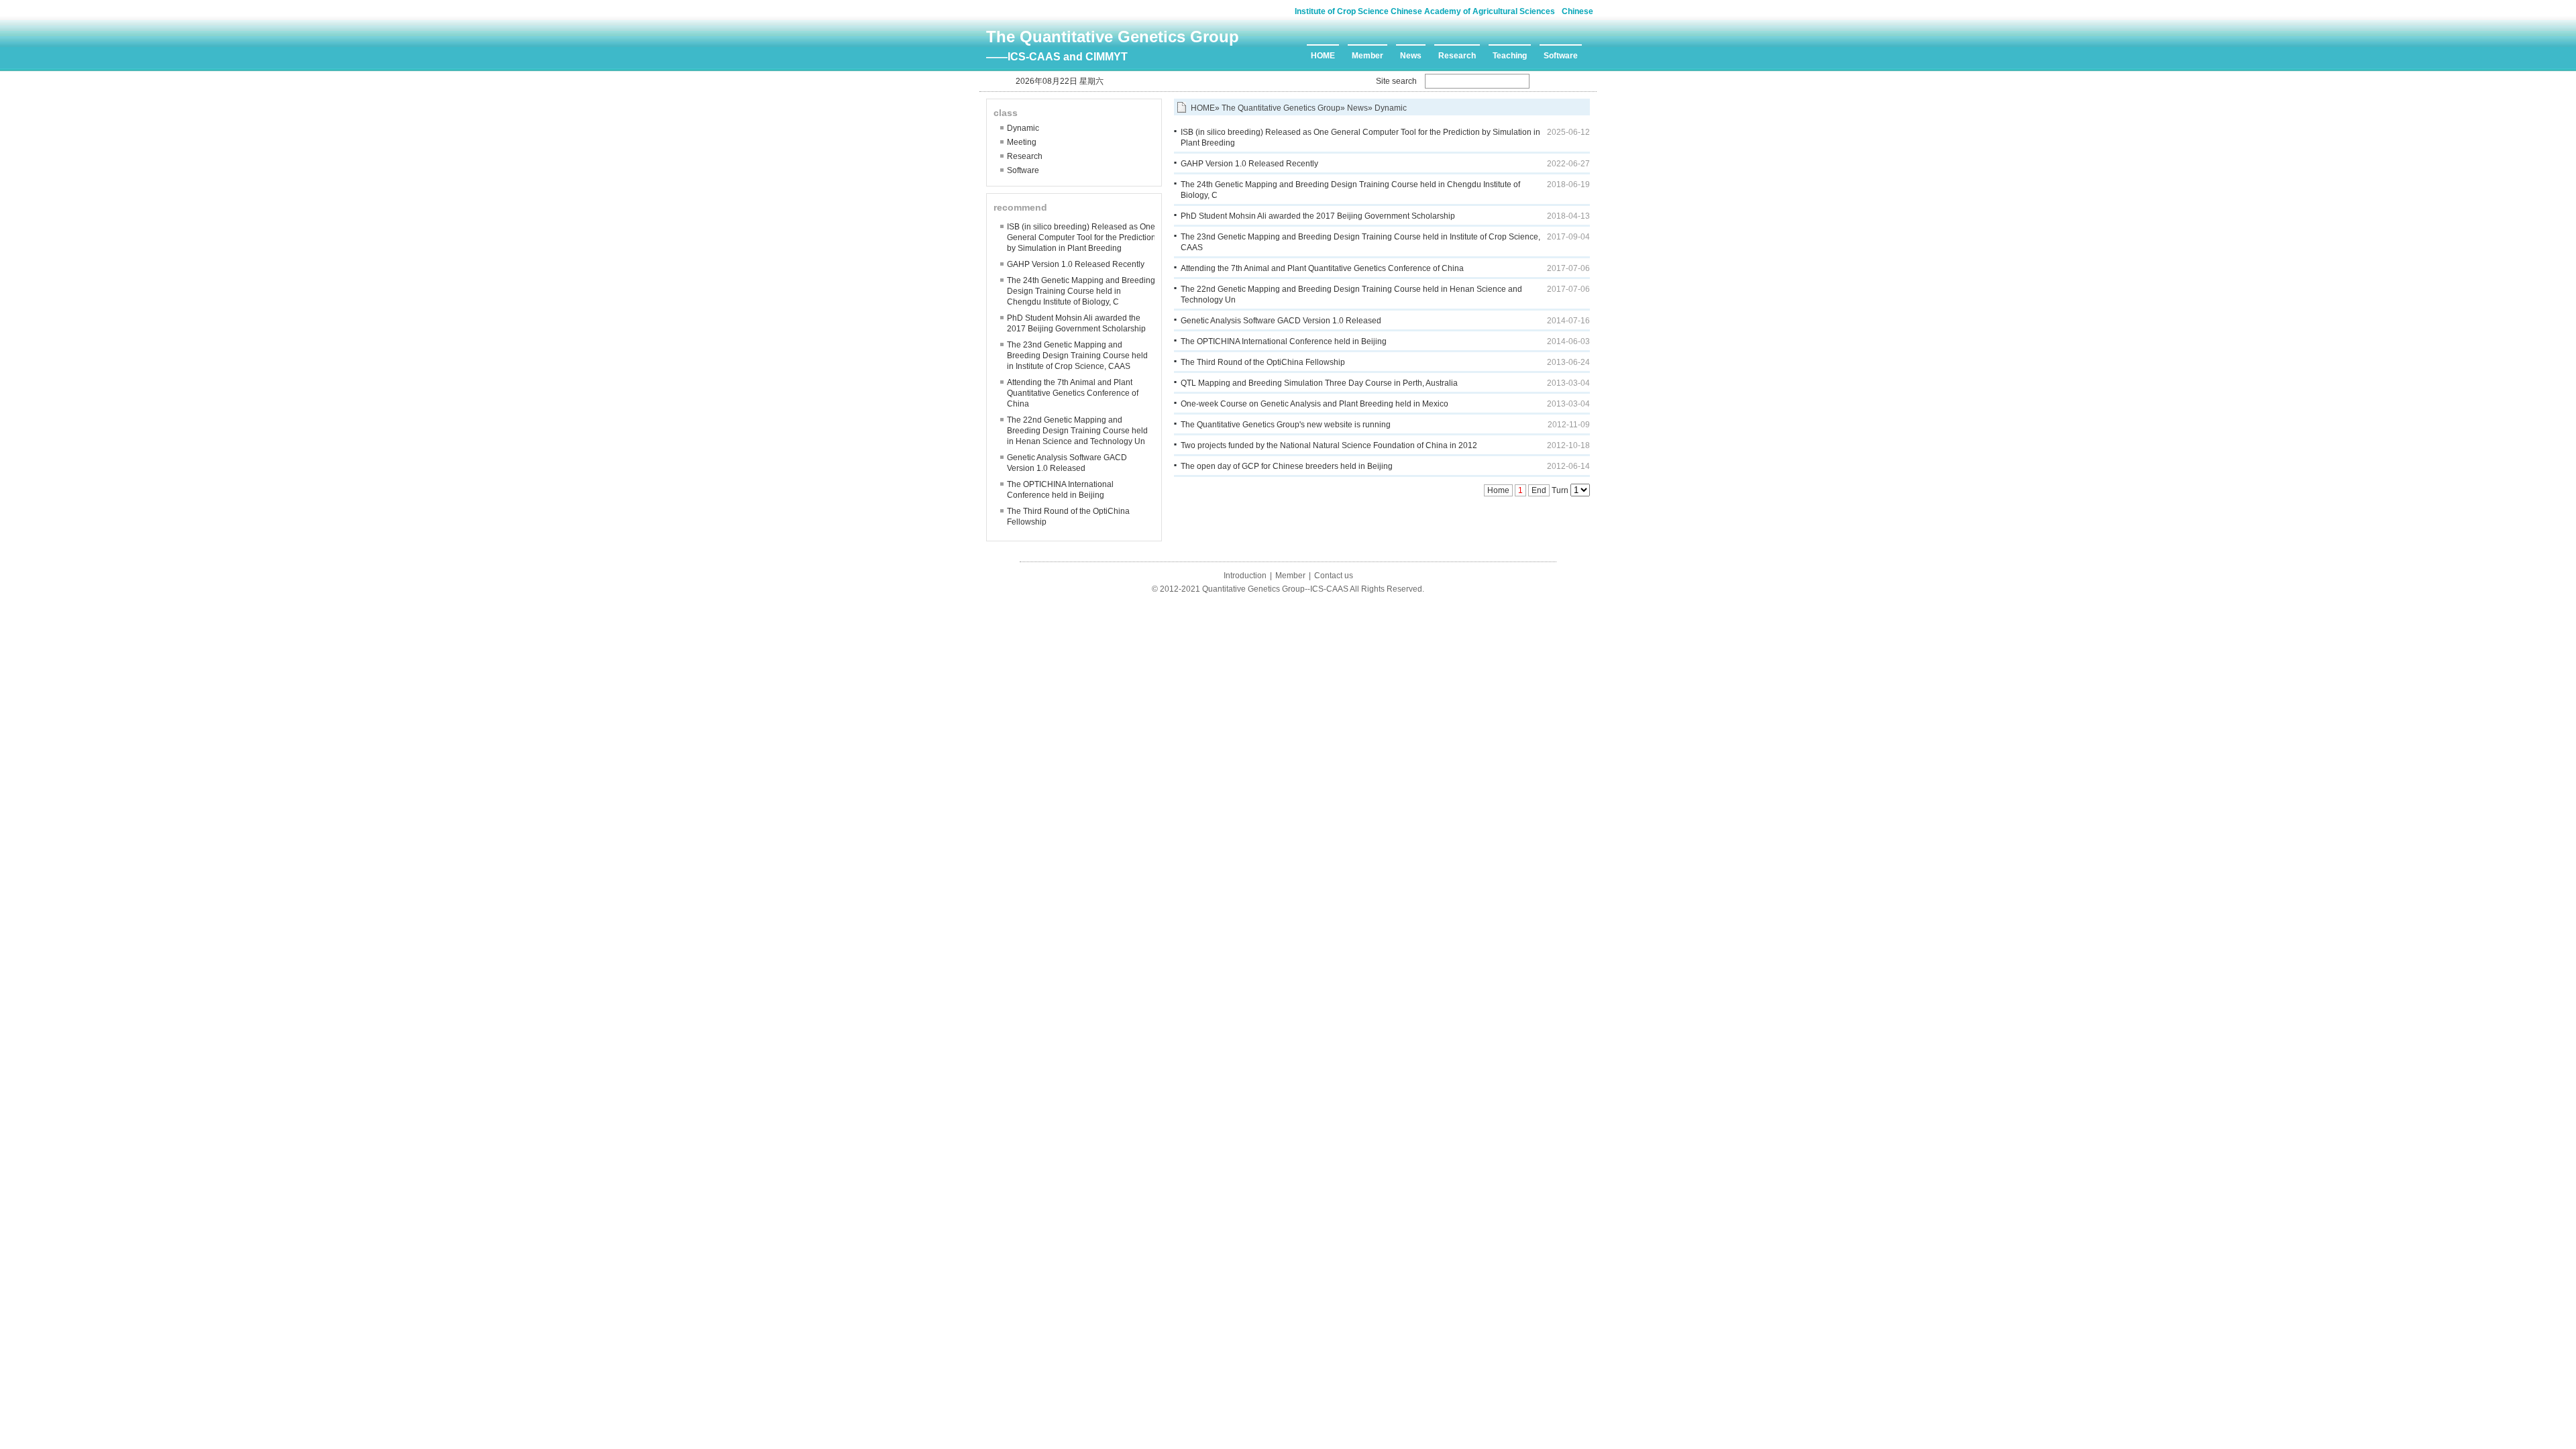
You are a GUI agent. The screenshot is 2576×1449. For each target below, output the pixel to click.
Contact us (1334, 576)
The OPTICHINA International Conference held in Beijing (1284, 341)
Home (1498, 490)
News (1411, 56)
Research (1457, 56)
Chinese (1577, 11)
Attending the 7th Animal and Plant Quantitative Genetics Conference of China (1073, 393)
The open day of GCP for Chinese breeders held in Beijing (1287, 466)
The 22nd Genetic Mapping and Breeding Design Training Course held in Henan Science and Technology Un (1077, 431)
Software (1561, 56)
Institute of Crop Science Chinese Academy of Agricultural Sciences (1425, 11)
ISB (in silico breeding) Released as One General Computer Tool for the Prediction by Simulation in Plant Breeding (1081, 237)
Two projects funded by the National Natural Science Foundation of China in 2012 (1329, 445)
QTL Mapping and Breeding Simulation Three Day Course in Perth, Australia (1319, 383)
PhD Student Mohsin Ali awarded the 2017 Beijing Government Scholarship (1318, 216)
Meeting (1022, 142)
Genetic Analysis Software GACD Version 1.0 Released (1281, 321)
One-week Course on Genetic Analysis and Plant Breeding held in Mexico (1314, 404)
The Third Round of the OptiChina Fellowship (1263, 362)
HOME (1323, 56)
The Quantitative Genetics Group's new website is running (1286, 425)
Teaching (1510, 56)
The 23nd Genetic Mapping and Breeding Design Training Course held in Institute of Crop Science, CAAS (1077, 356)
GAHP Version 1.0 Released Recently (1076, 264)
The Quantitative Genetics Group (1113, 37)
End (1539, 490)
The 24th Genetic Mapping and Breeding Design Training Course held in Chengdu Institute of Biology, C (1081, 291)
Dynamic (1023, 128)
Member (1367, 56)
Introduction (1245, 576)
